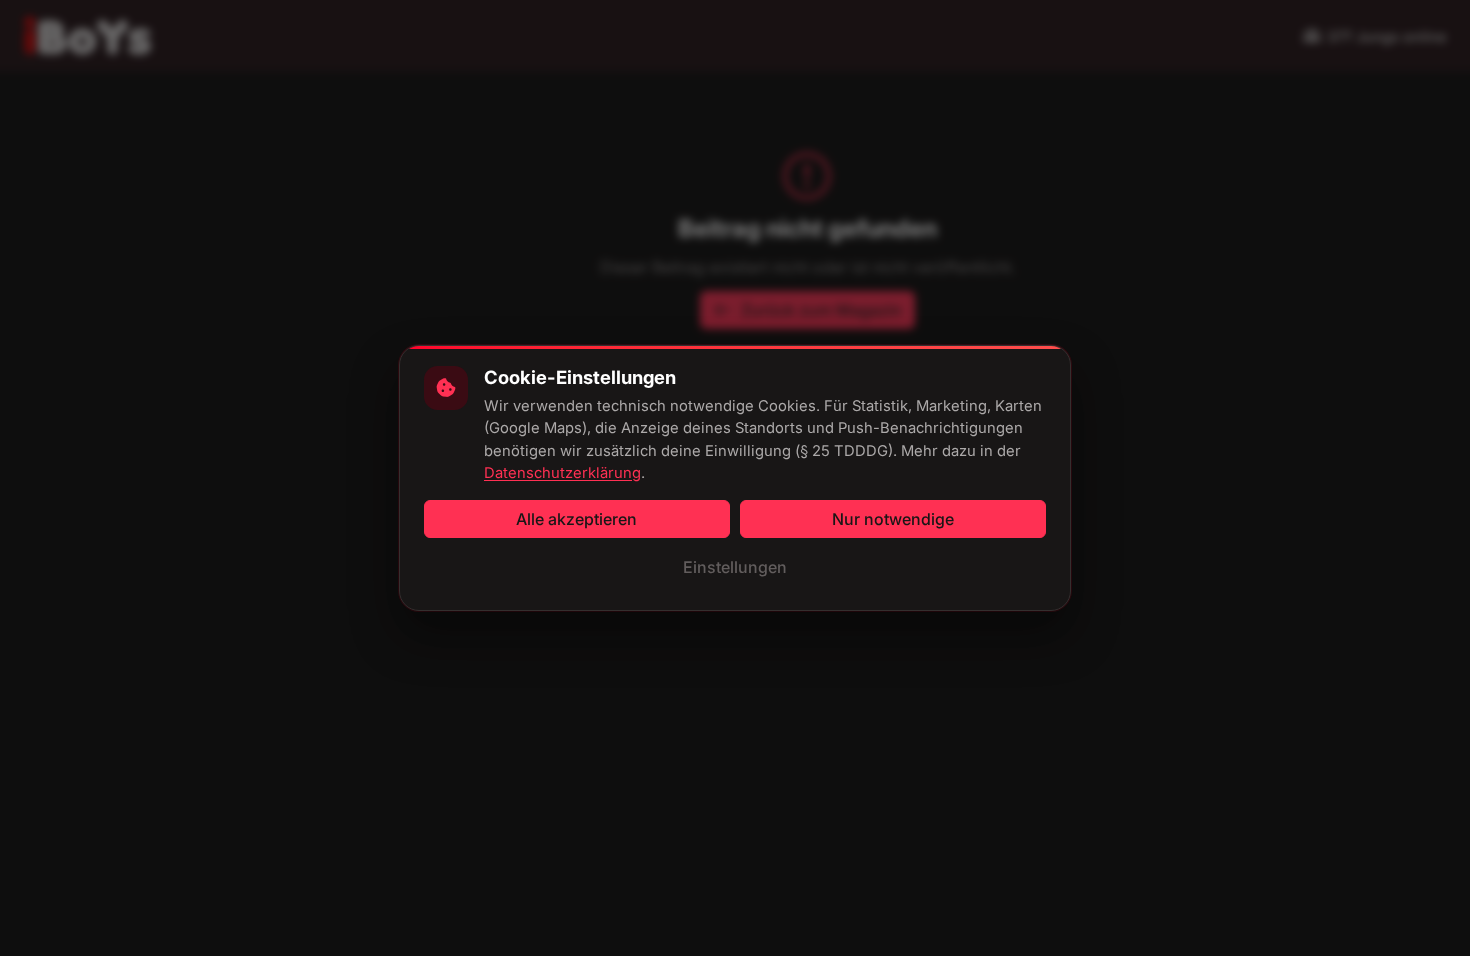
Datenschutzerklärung (562, 473)
